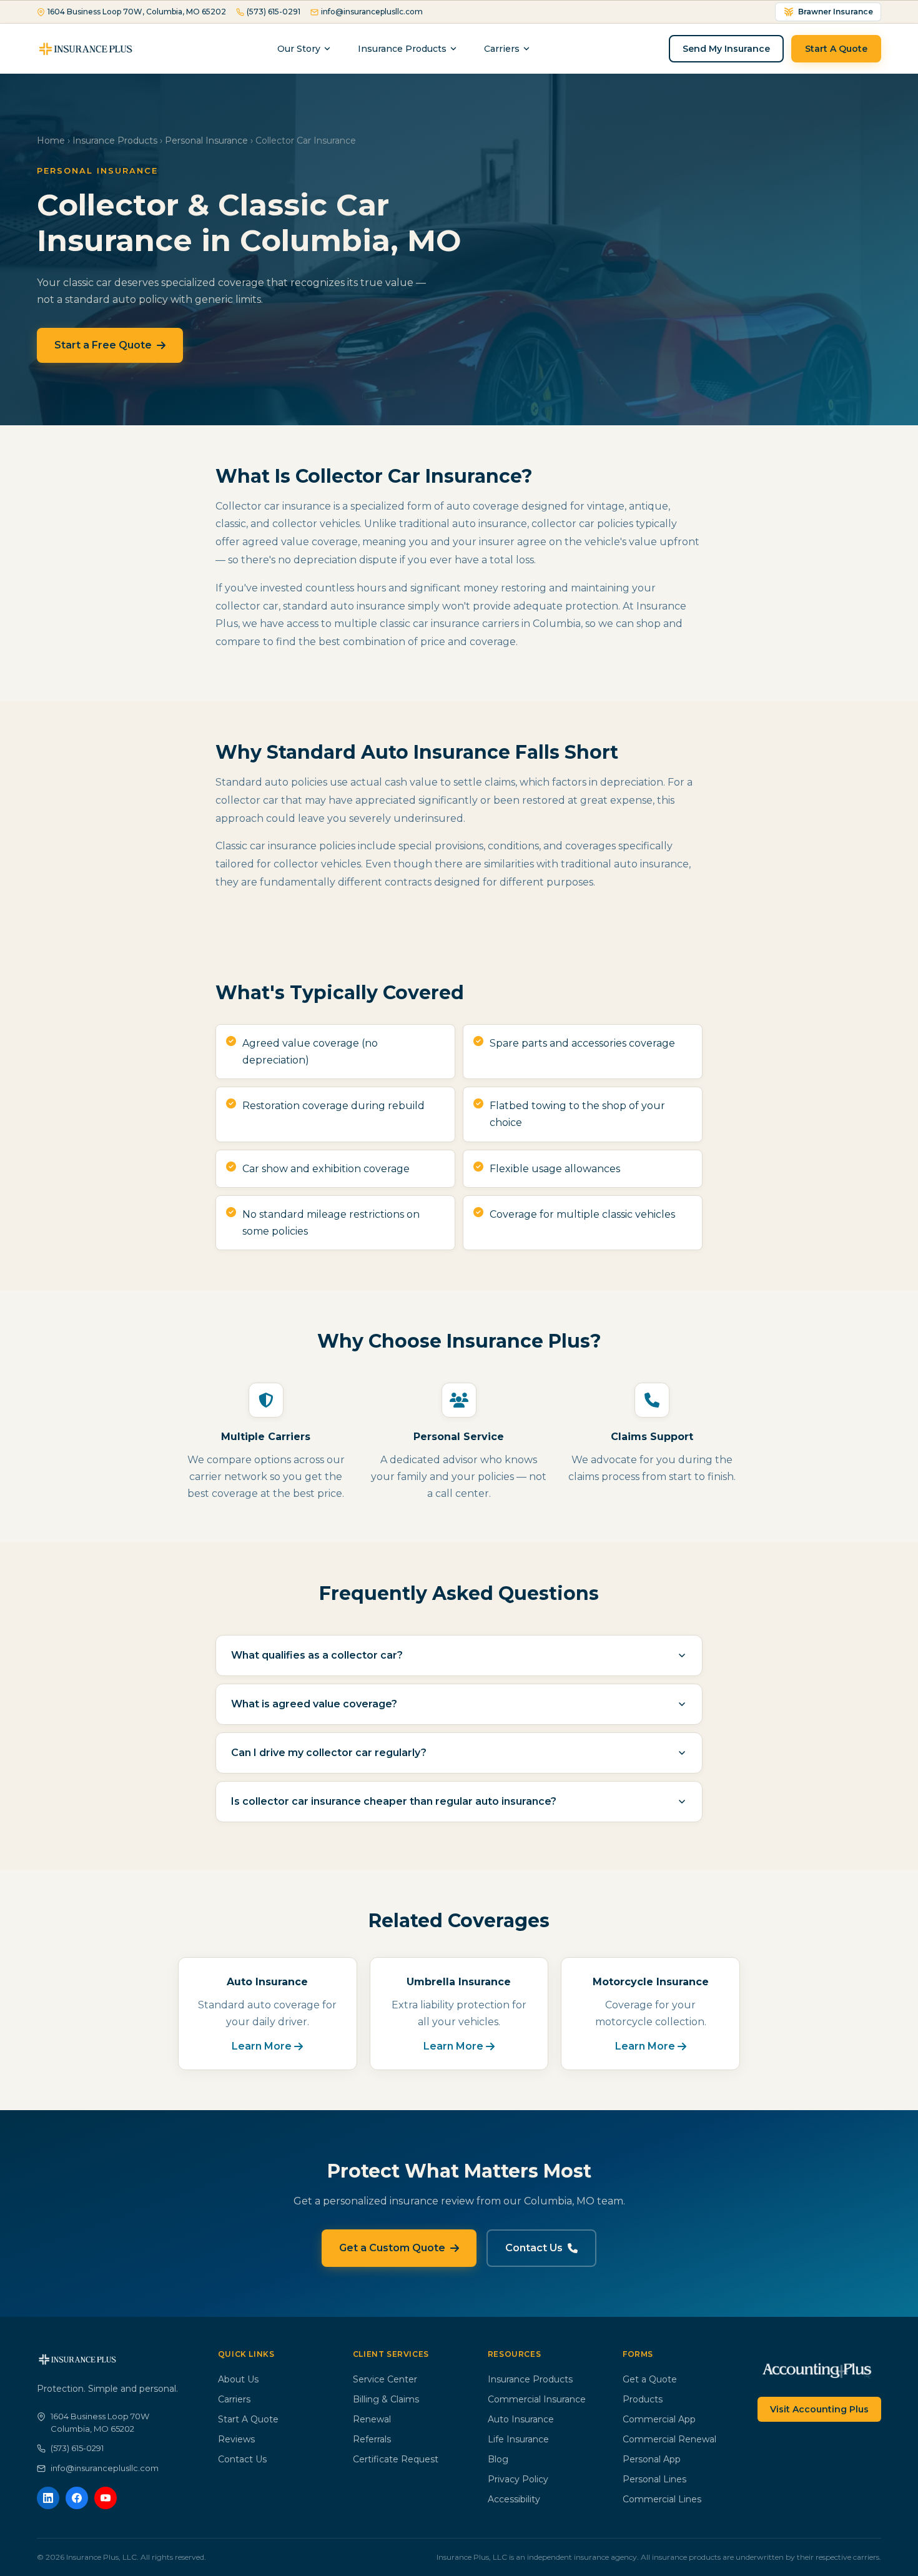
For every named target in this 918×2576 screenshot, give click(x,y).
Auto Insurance (521, 2419)
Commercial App (659, 2419)
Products (643, 2399)
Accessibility (514, 2499)
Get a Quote (650, 2379)
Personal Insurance (206, 141)
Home (51, 141)
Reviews (236, 2439)
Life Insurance (518, 2439)
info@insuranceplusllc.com (372, 12)
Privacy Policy (518, 2479)
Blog (498, 2459)
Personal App (652, 2459)
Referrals (372, 2439)
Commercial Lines (662, 2499)
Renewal (372, 2419)
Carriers (234, 2399)
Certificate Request (396, 2459)
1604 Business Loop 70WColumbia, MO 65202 (100, 2422)
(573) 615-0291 (274, 12)
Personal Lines (654, 2479)
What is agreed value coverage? (314, 1704)
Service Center (385, 2379)
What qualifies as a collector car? (317, 1655)
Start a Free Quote (103, 345)
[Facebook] (77, 2498)
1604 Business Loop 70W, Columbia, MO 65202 (137, 12)
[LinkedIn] (48, 2498)
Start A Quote (836, 49)
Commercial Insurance (537, 2399)
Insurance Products (402, 49)
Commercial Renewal (669, 2439)
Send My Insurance (726, 49)
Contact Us (534, 2248)
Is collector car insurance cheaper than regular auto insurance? (394, 1801)
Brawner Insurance (836, 12)
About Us (238, 2379)
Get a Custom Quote (392, 2248)
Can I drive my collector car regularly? (329, 1753)
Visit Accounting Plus (819, 2409)
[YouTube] (106, 2498)
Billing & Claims (386, 2399)
